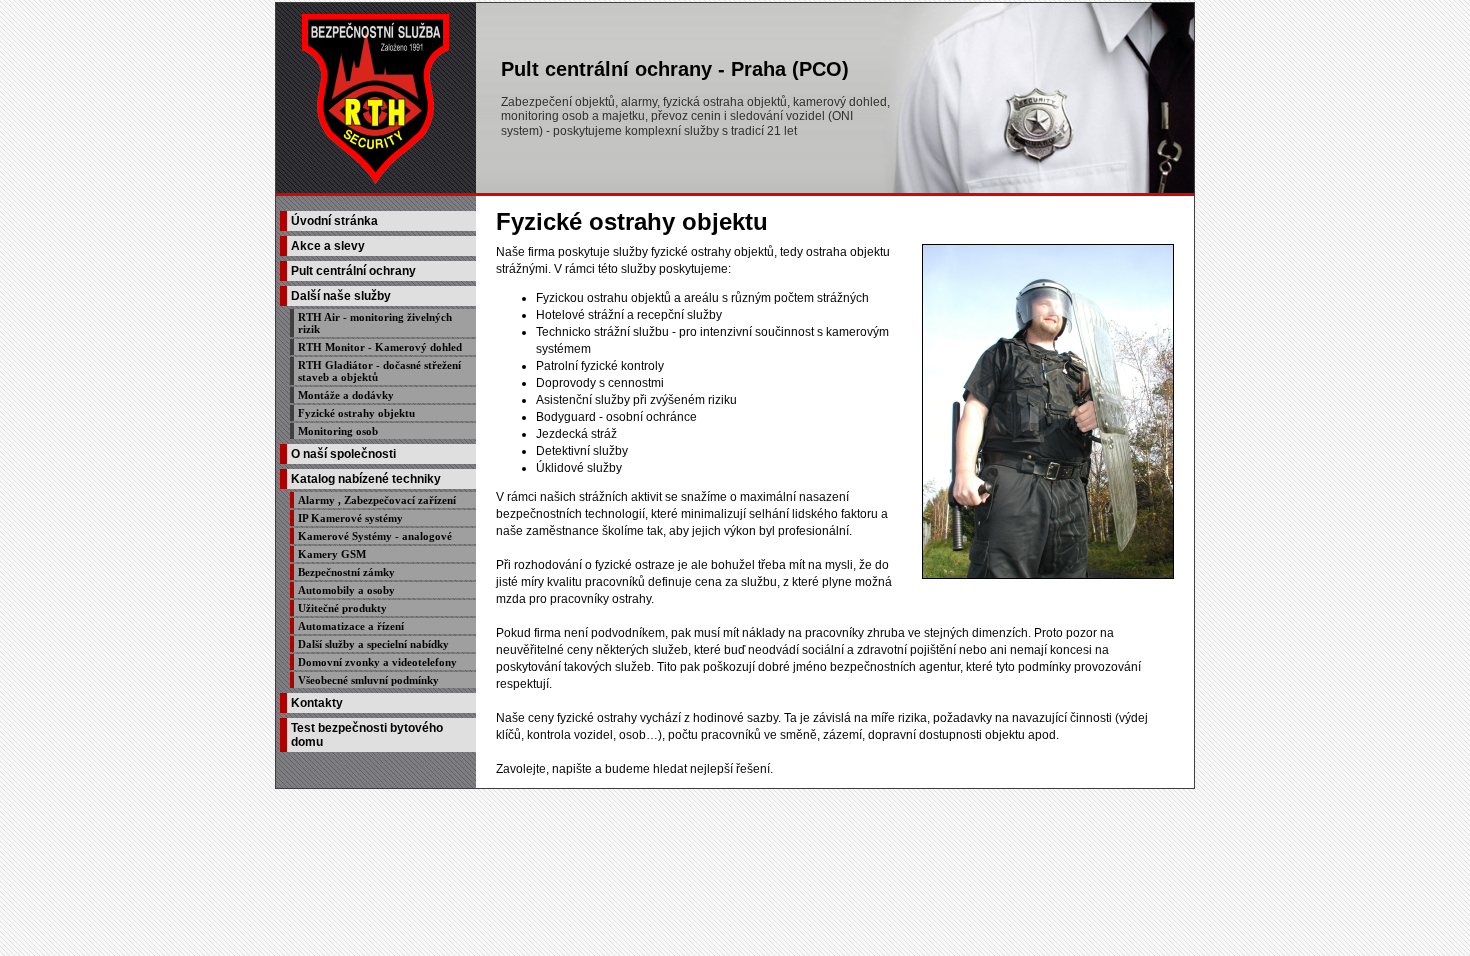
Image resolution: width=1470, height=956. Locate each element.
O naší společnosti (343, 454)
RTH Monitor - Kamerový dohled (380, 347)
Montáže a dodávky (346, 395)
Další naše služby (341, 296)
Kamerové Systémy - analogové (375, 536)
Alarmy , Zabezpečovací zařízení (377, 500)
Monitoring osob (338, 431)
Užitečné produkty (342, 608)
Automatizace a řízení (351, 626)
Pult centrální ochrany (353, 271)
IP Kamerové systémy (350, 518)
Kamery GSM (332, 554)
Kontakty (317, 703)
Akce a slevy (328, 246)
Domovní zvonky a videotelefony (377, 662)
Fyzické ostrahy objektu (356, 413)
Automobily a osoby (346, 590)
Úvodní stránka (334, 221)
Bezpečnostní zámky (346, 572)
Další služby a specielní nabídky (373, 644)
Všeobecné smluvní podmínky (368, 680)
